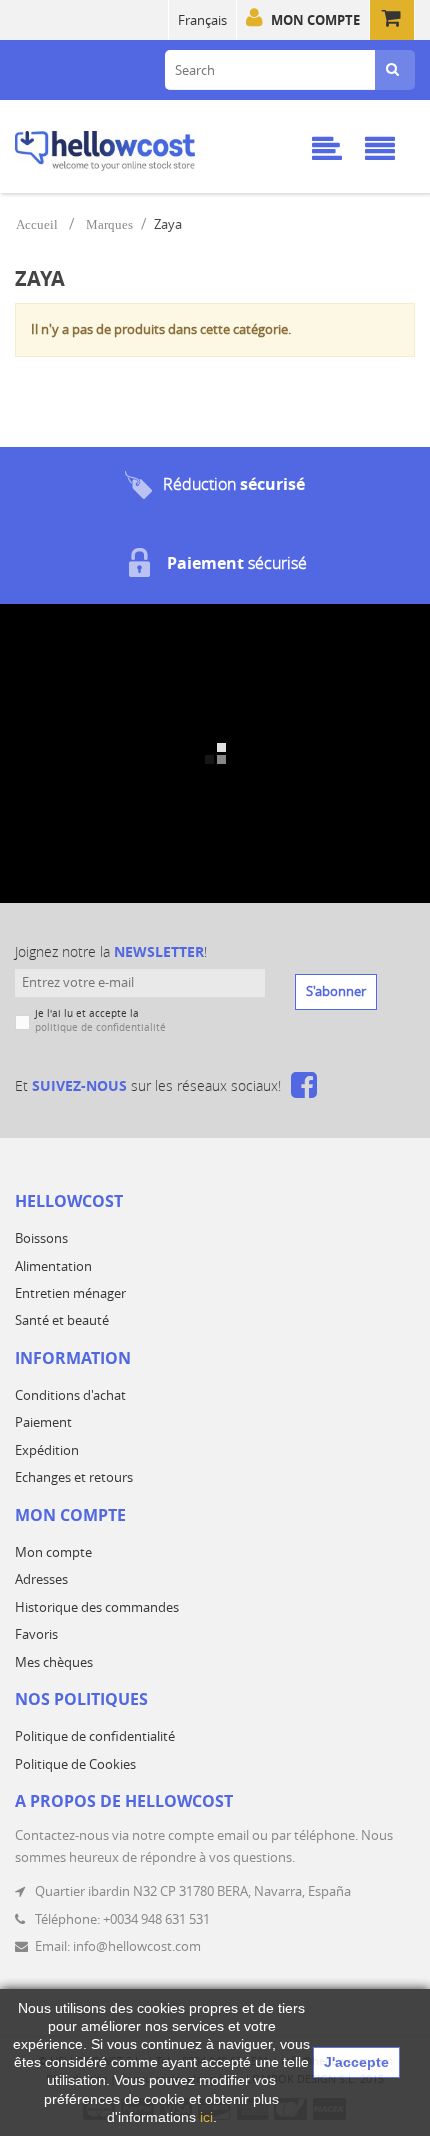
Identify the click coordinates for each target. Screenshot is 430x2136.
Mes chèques (54, 1662)
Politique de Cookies (75, 1764)
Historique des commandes (97, 1607)
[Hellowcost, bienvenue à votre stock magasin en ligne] (135, 147)
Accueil (37, 224)
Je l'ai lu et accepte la (100, 1020)
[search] (392, 70)
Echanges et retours (74, 1477)
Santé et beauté (62, 1320)
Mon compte (315, 20)
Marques (109, 224)
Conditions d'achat (70, 1395)
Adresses (41, 1579)
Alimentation (53, 1266)
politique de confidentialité (100, 1027)
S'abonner (336, 991)
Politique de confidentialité (95, 1736)
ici (206, 2117)
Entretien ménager (70, 1293)
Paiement (43, 1422)
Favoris (36, 1634)
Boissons (41, 1238)
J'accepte (356, 2062)
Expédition (47, 1450)
